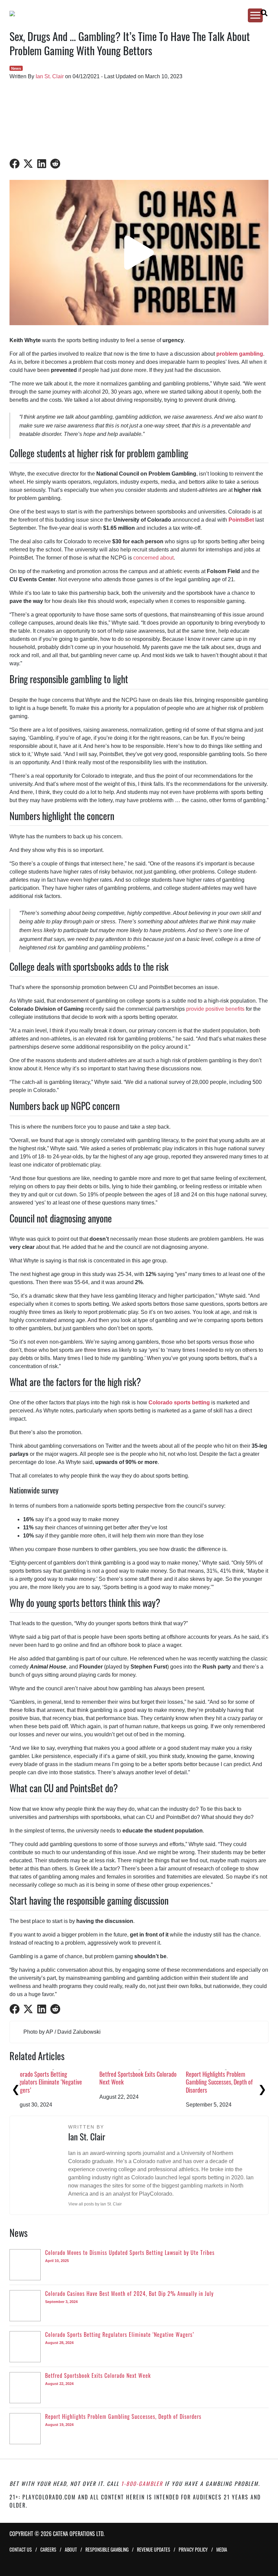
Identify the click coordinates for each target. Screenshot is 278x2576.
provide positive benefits (215, 1009)
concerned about (153, 558)
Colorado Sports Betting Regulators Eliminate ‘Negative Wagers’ (230, 2082)
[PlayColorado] (133, 14)
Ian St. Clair (50, 76)
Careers (48, 2549)
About (71, 2549)
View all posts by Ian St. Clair (95, 2204)
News (16, 68)
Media (222, 2549)
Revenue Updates (154, 2549)
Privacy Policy (193, 2549)
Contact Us (21, 2549)
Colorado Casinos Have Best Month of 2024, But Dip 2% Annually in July (149, 2082)
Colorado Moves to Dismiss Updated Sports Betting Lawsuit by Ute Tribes (62, 2082)
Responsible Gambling (107, 2549)
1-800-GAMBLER (142, 2484)
